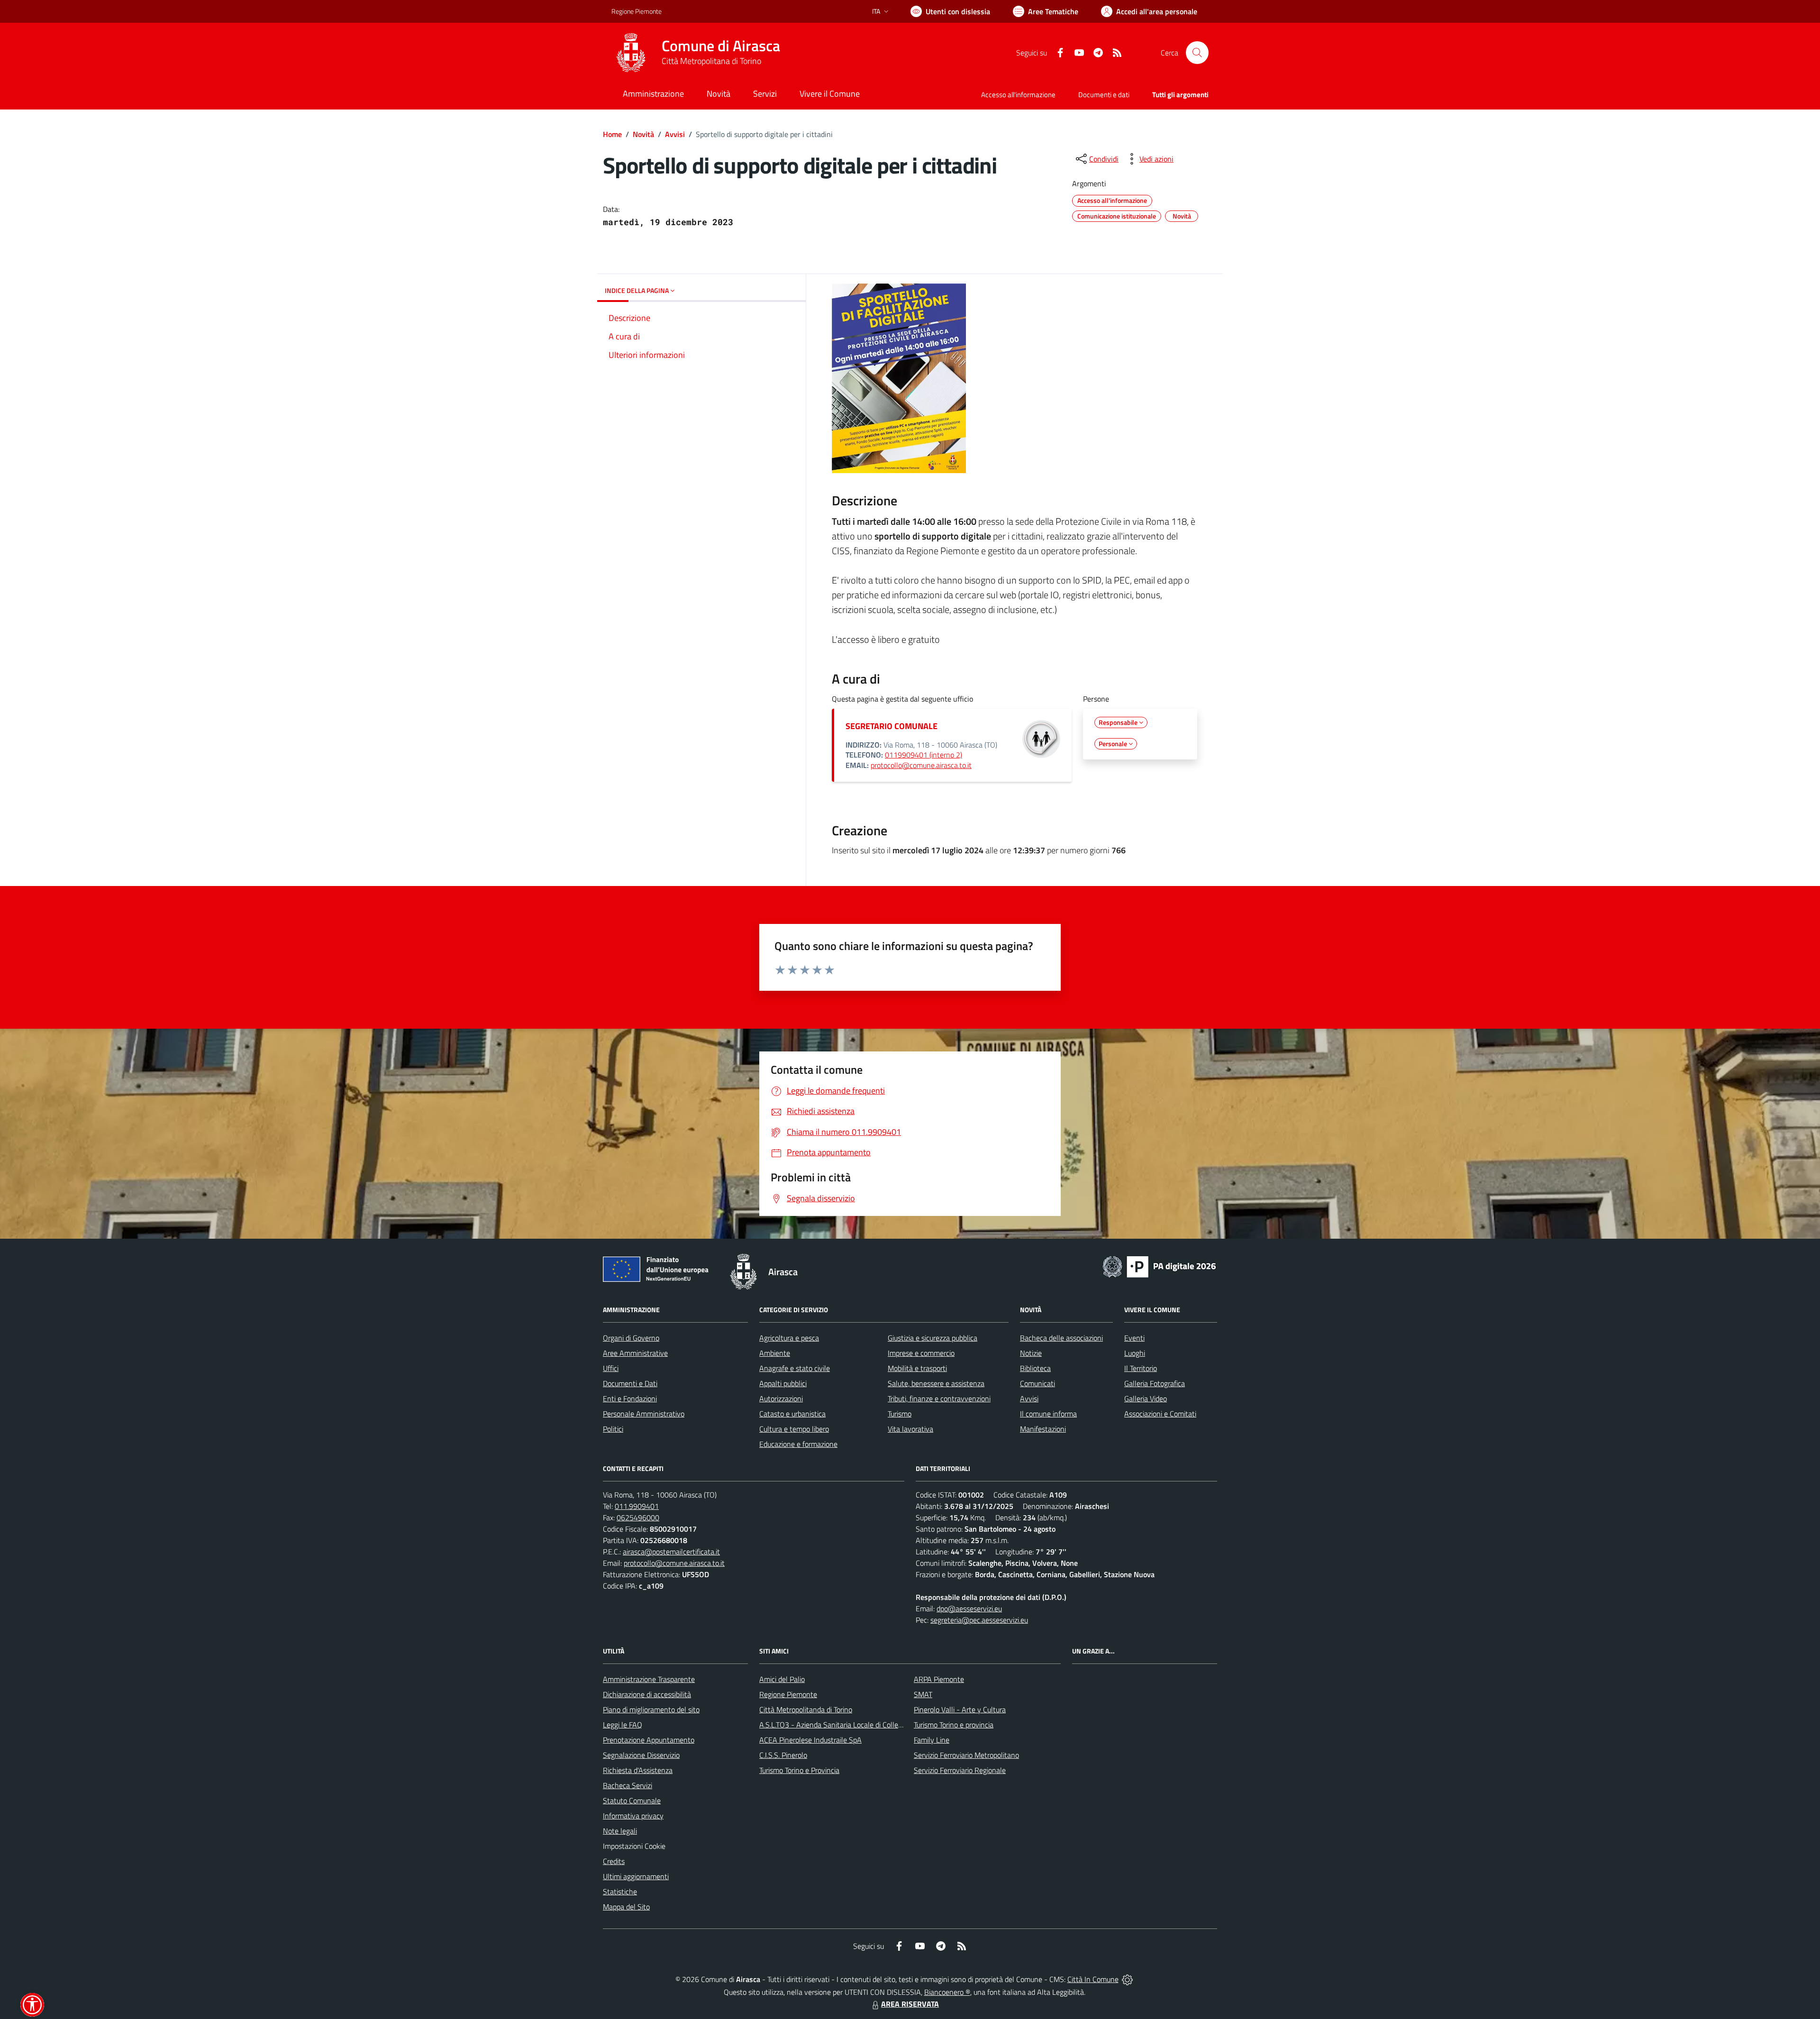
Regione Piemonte (637, 11)
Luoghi (1135, 1353)
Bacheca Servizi (628, 1785)
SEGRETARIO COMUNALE (892, 726)
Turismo (900, 1414)
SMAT (923, 1694)
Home (612, 134)
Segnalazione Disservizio (641, 1755)
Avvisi (675, 134)
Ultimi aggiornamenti (636, 1876)
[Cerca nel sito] (1197, 53)
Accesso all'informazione (1018, 95)
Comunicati (1037, 1383)
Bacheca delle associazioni (1061, 1338)
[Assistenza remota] (1127, 1979)
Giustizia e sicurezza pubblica (933, 1338)
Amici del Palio (782, 1679)
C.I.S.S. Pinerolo (783, 1755)
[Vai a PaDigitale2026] (1159, 1266)
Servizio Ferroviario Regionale (960, 1770)
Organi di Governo (631, 1338)
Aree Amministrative (635, 1353)
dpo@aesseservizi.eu (969, 1608)
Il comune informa (1048, 1414)
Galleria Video (1146, 1398)
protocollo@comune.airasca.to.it (921, 765)
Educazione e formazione (798, 1444)
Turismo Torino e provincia (954, 1725)
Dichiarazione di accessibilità (647, 1694)
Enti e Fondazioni (630, 1398)
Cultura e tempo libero (794, 1429)
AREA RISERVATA (910, 2004)
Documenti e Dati (630, 1383)
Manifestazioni (1043, 1429)
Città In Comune (1093, 1979)
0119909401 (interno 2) (924, 755)
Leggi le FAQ (623, 1725)
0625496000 (638, 1517)
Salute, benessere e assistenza (936, 1383)
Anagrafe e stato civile (795, 1368)
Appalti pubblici (783, 1383)
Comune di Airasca (721, 46)
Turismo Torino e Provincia (799, 1770)
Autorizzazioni (781, 1398)
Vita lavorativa (910, 1429)
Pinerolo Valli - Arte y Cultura (960, 1709)
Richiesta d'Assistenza (638, 1770)
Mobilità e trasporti (917, 1368)
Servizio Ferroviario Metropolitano (966, 1755)
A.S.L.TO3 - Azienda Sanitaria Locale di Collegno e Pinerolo (851, 1725)
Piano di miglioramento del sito (651, 1709)
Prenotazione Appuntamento (649, 1740)
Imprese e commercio (921, 1353)
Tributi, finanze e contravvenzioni (939, 1398)
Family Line (932, 1740)
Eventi (1134, 1338)
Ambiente (775, 1353)
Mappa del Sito (626, 1907)
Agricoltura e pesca (789, 1338)
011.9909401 (637, 1506)
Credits (614, 1861)
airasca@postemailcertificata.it (671, 1552)
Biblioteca (1035, 1368)
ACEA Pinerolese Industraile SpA (810, 1740)
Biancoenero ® (947, 1992)
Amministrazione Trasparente (649, 1679)
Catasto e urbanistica (792, 1414)
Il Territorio (1141, 1368)
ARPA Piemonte (939, 1679)
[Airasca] (631, 53)
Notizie (1031, 1353)
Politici (613, 1429)
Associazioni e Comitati (1160, 1414)
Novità (643, 134)
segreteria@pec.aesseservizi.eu (979, 1620)
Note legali (620, 1831)
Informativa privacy (633, 1816)
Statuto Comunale (632, 1800)
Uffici (611, 1368)
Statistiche (620, 1891)
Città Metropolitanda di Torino (806, 1709)
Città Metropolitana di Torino (711, 61)
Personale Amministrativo (644, 1414)
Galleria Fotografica (1155, 1383)
